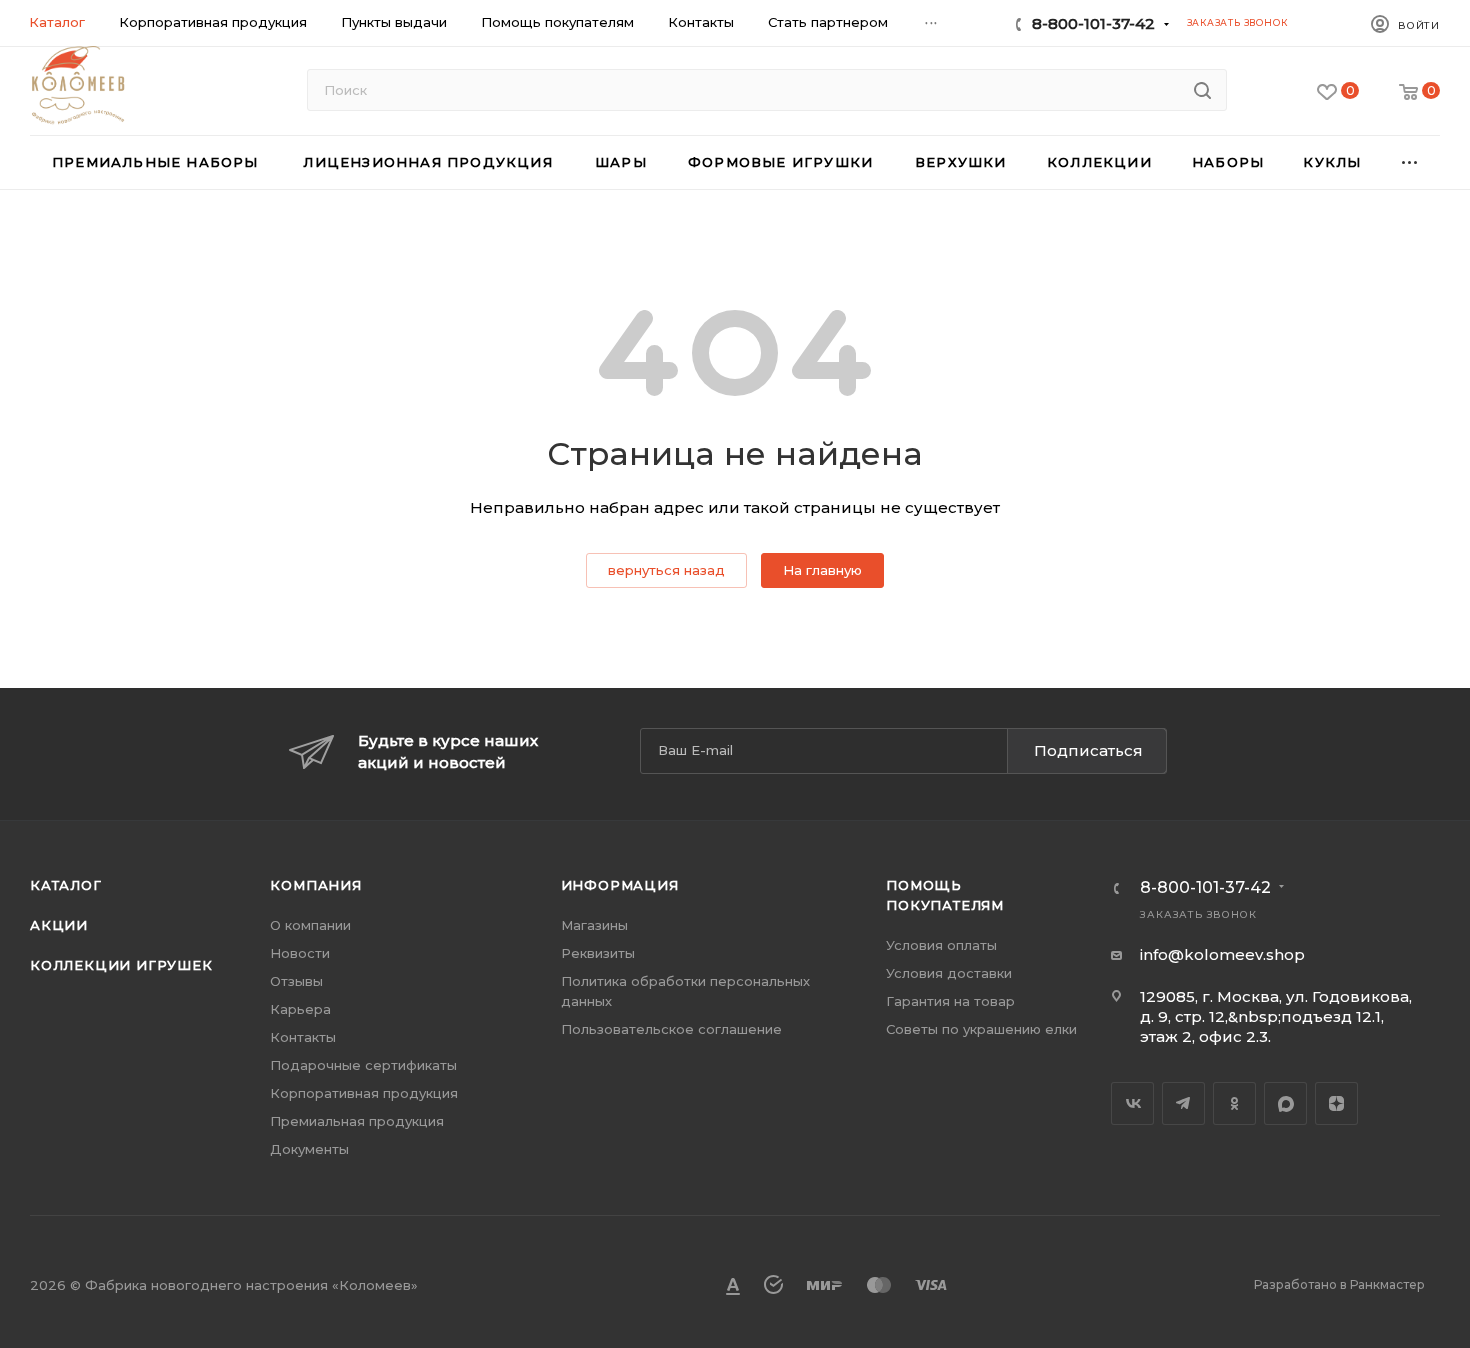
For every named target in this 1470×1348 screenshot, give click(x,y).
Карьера (300, 1009)
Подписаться (1088, 750)
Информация (620, 885)
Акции (59, 925)
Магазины (594, 925)
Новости (300, 953)
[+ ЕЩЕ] (1410, 162)
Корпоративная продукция (364, 1093)
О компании (310, 925)
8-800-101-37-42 (1093, 23)
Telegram (1183, 1103)
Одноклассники (1234, 1103)
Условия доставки (949, 973)
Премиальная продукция (357, 1121)
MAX (1285, 1103)
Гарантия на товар (950, 1001)
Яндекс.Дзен (1336, 1103)
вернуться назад (666, 570)
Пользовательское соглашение (671, 1029)
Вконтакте (1132, 1103)
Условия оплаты (941, 945)
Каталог (66, 885)
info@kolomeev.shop (1222, 954)
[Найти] (1202, 90)
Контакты (303, 1037)
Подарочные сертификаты (363, 1065)
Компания (315, 885)
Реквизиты (598, 953)
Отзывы (296, 981)
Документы (309, 1149)
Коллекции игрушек (121, 965)
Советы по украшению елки (981, 1029)
